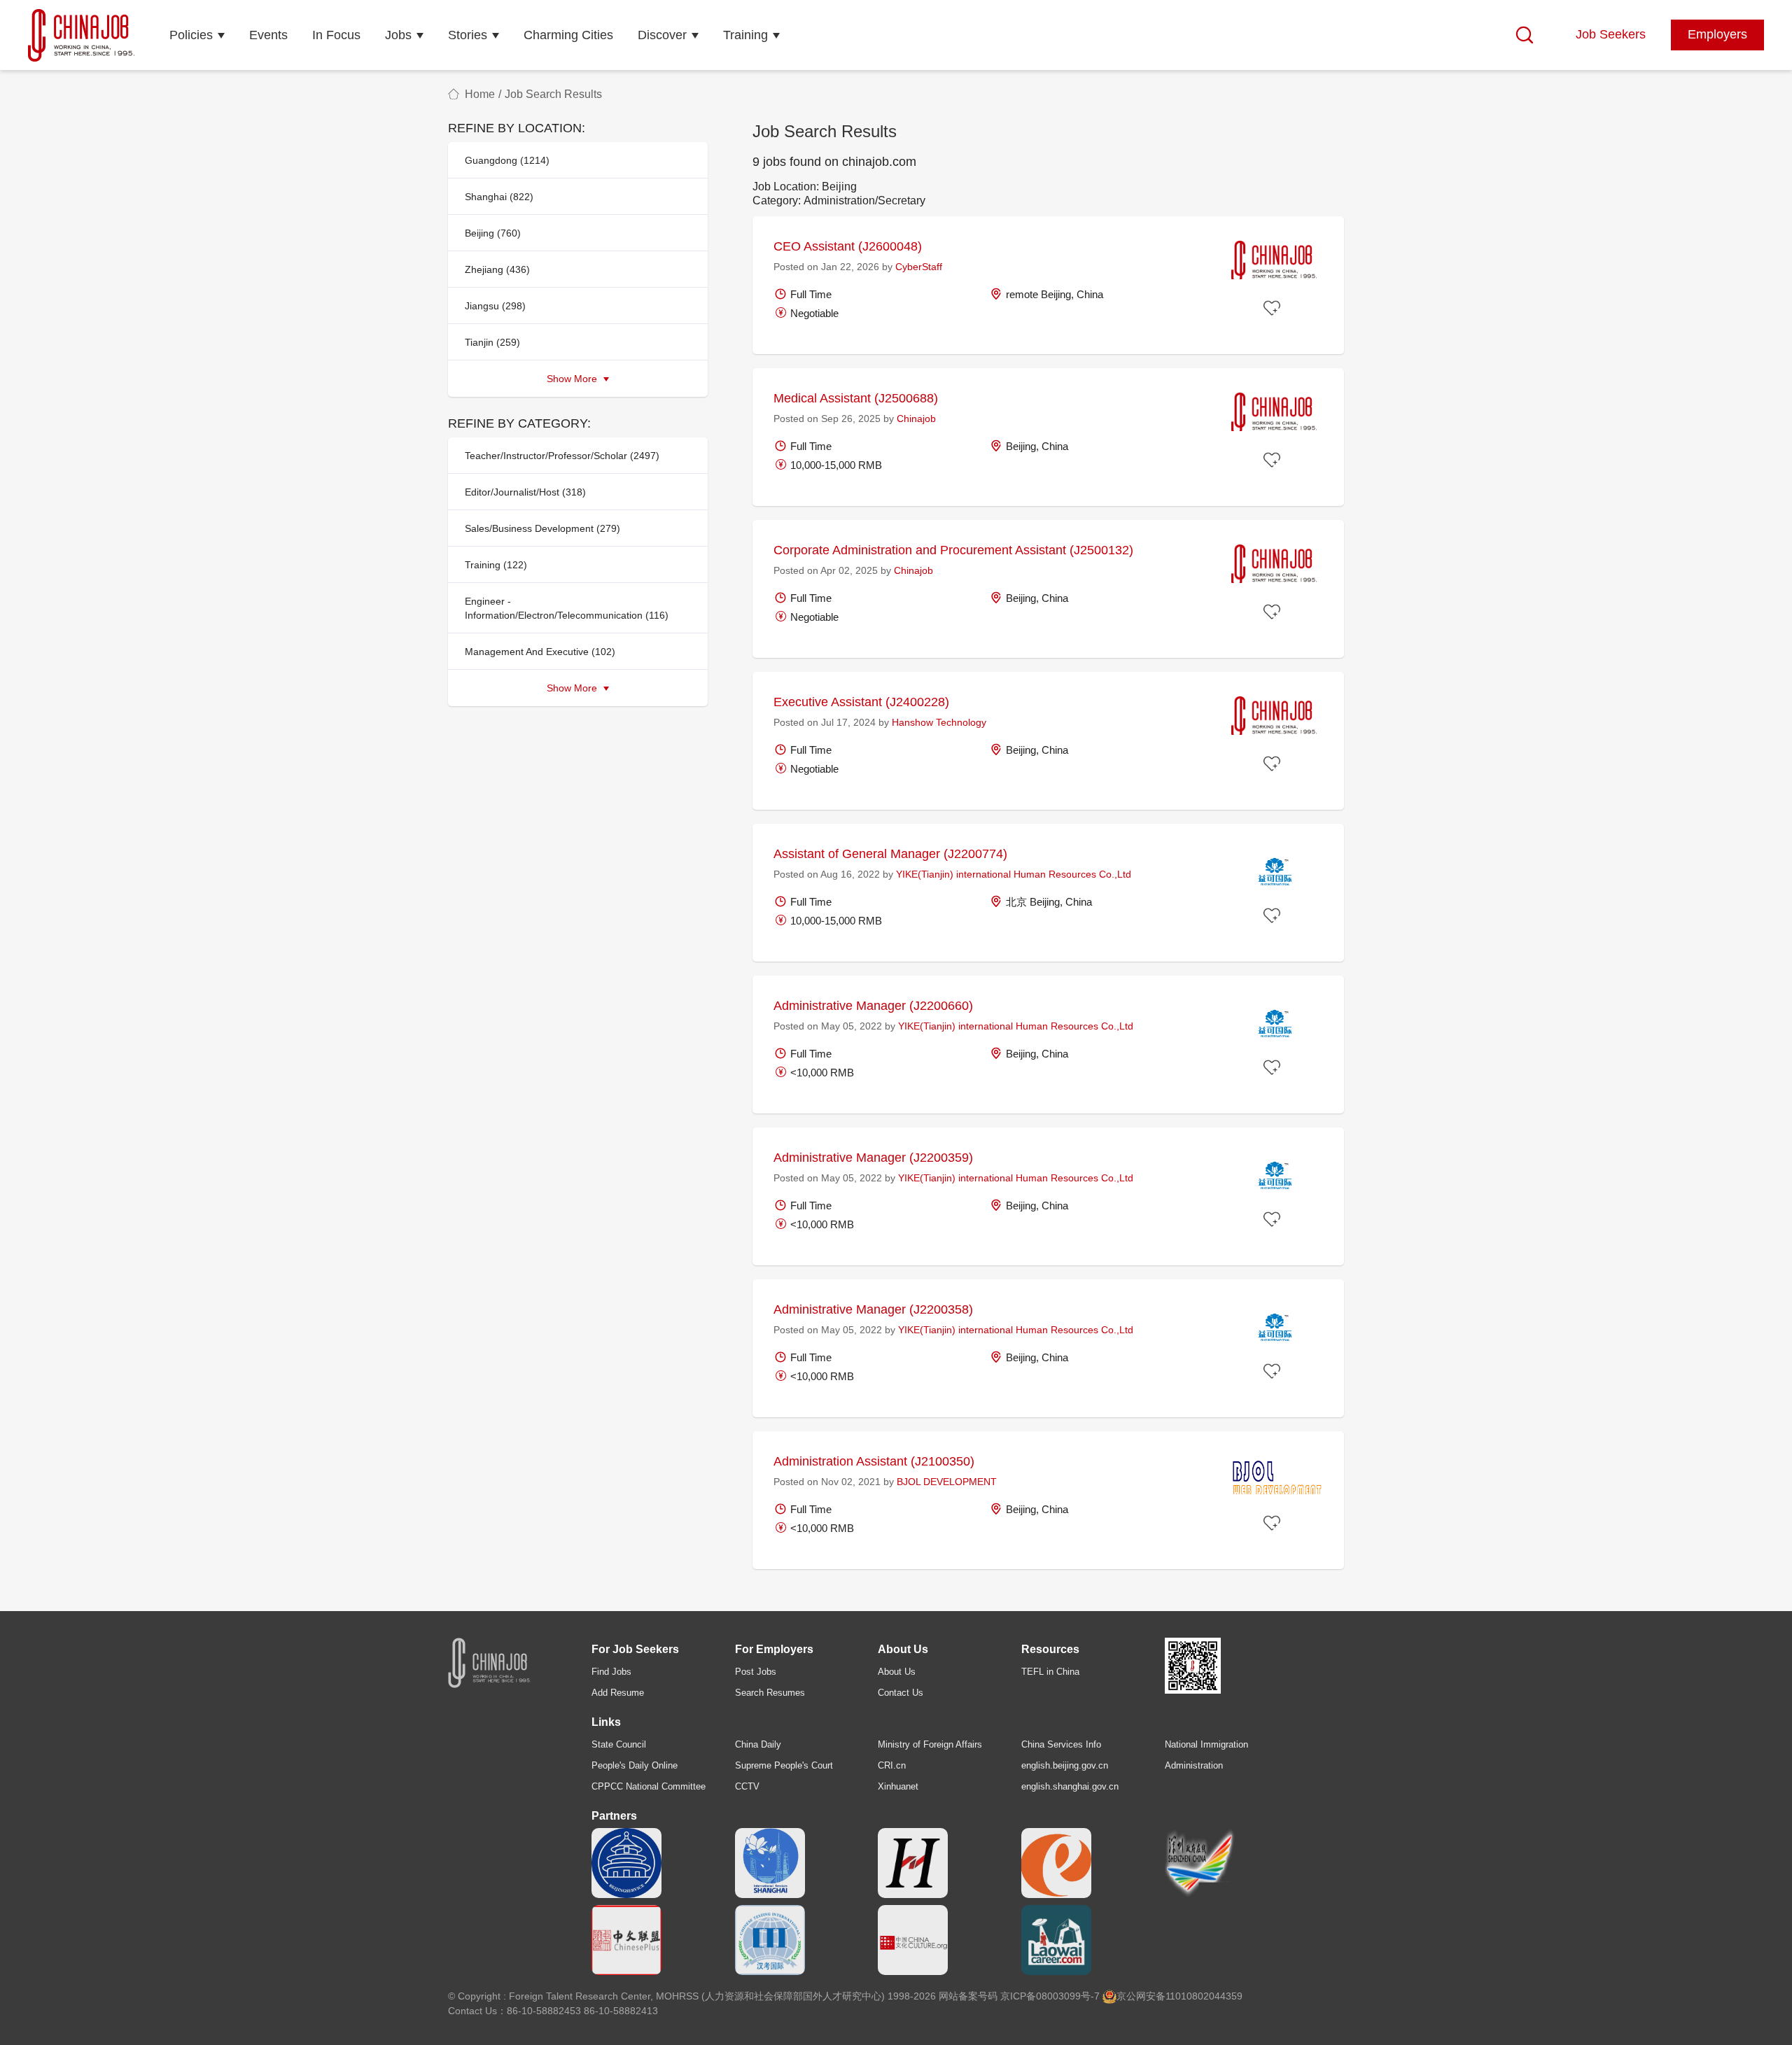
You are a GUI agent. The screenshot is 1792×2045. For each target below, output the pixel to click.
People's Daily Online (635, 1765)
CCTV (747, 1786)
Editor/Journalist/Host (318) (525, 492)
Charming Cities (568, 35)
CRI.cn (892, 1765)
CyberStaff (919, 267)
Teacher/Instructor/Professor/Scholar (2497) (562, 456)
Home (480, 94)
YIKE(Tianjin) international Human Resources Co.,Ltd (1014, 874)
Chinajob (916, 419)
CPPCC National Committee (649, 1786)
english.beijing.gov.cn (1065, 1765)
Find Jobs (611, 1672)
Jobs (398, 35)
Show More (573, 379)
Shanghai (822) (499, 197)
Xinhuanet (898, 1786)
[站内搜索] (1525, 35)
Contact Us (901, 1693)
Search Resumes (770, 1693)
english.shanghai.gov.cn (1070, 1786)
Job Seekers (1611, 34)
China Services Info (1061, 1744)
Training (745, 35)
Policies (191, 35)
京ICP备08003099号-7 (1050, 1996)
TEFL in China (1050, 1672)
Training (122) (496, 565)
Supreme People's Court (784, 1765)
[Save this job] (1274, 309)
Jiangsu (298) (495, 306)
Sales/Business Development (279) (542, 528)
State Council (619, 1744)
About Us (897, 1672)
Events (268, 35)
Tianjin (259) (492, 342)
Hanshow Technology (939, 722)
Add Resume (618, 1693)
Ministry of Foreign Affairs (930, 1744)
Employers (1717, 34)
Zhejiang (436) (497, 269)
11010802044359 (1204, 1996)
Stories (468, 35)
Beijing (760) (493, 233)
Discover (662, 35)
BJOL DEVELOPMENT (947, 1482)
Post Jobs (756, 1672)
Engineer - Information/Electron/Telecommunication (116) (567, 608)
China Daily (758, 1744)
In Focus (336, 35)
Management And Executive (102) (540, 652)
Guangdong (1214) (507, 160)
